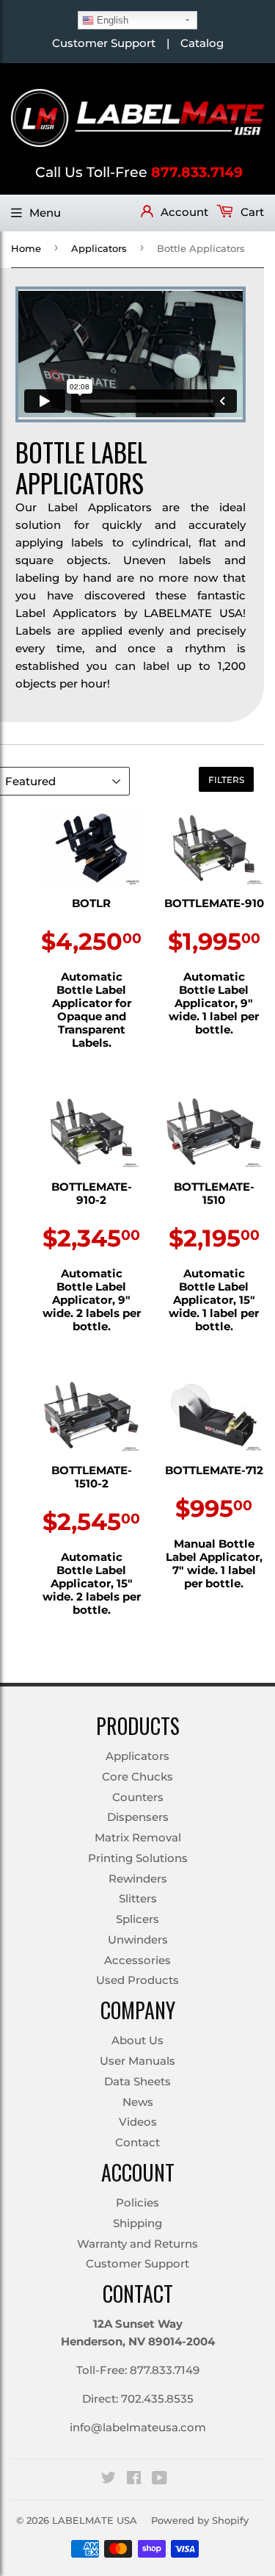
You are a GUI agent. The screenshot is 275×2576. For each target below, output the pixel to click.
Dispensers (138, 1817)
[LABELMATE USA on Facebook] (134, 2479)
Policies (137, 2202)
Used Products (137, 1980)
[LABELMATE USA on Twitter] (109, 2479)
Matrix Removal (138, 1837)
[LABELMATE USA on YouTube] (159, 2479)
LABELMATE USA (95, 2520)
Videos (138, 2122)
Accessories (137, 1960)
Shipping (137, 2223)
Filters (226, 780)
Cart (251, 212)
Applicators (99, 248)
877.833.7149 (197, 172)
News (138, 2102)
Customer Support (104, 43)
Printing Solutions (138, 1858)
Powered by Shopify (200, 2520)
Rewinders (138, 1879)
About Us (137, 2040)
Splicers (137, 1919)
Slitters (138, 1898)
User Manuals (137, 2061)
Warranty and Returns (137, 2244)
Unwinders (138, 1940)
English (111, 20)
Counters (138, 1797)
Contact (137, 2142)
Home (26, 248)
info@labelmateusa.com (138, 2427)
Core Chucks (137, 1776)
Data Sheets (137, 2081)
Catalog (202, 43)
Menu (45, 213)
